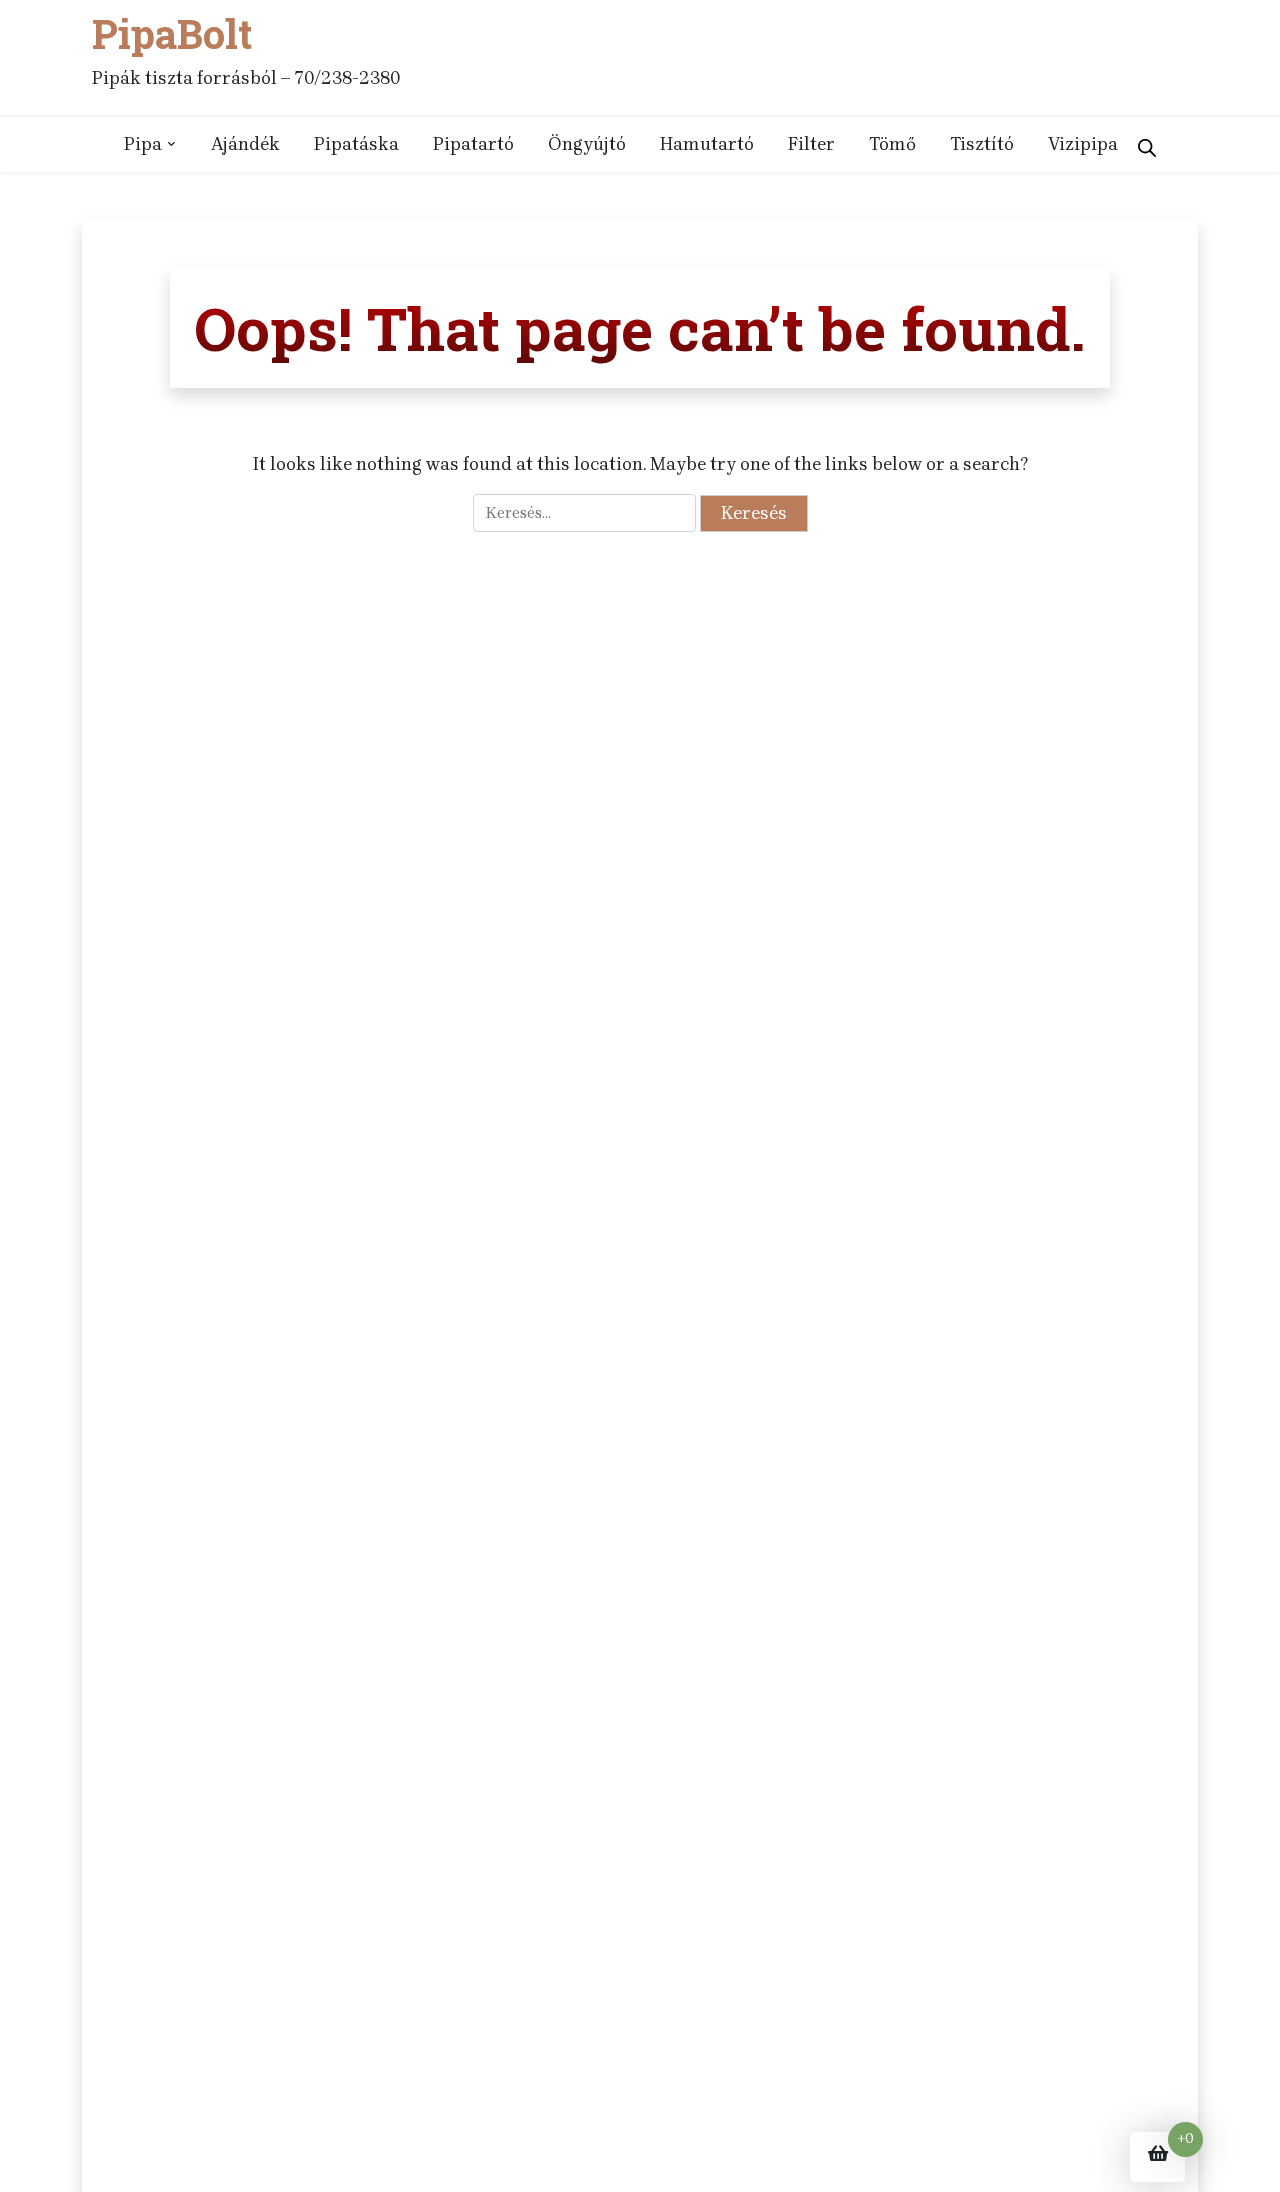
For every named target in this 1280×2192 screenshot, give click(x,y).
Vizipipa (1083, 144)
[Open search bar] (1147, 144)
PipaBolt (172, 34)
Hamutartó (707, 144)
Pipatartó (473, 144)
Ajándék (245, 144)
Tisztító (982, 144)
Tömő (892, 144)
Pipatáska (356, 144)
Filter (811, 144)
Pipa (143, 144)
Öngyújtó (587, 144)
